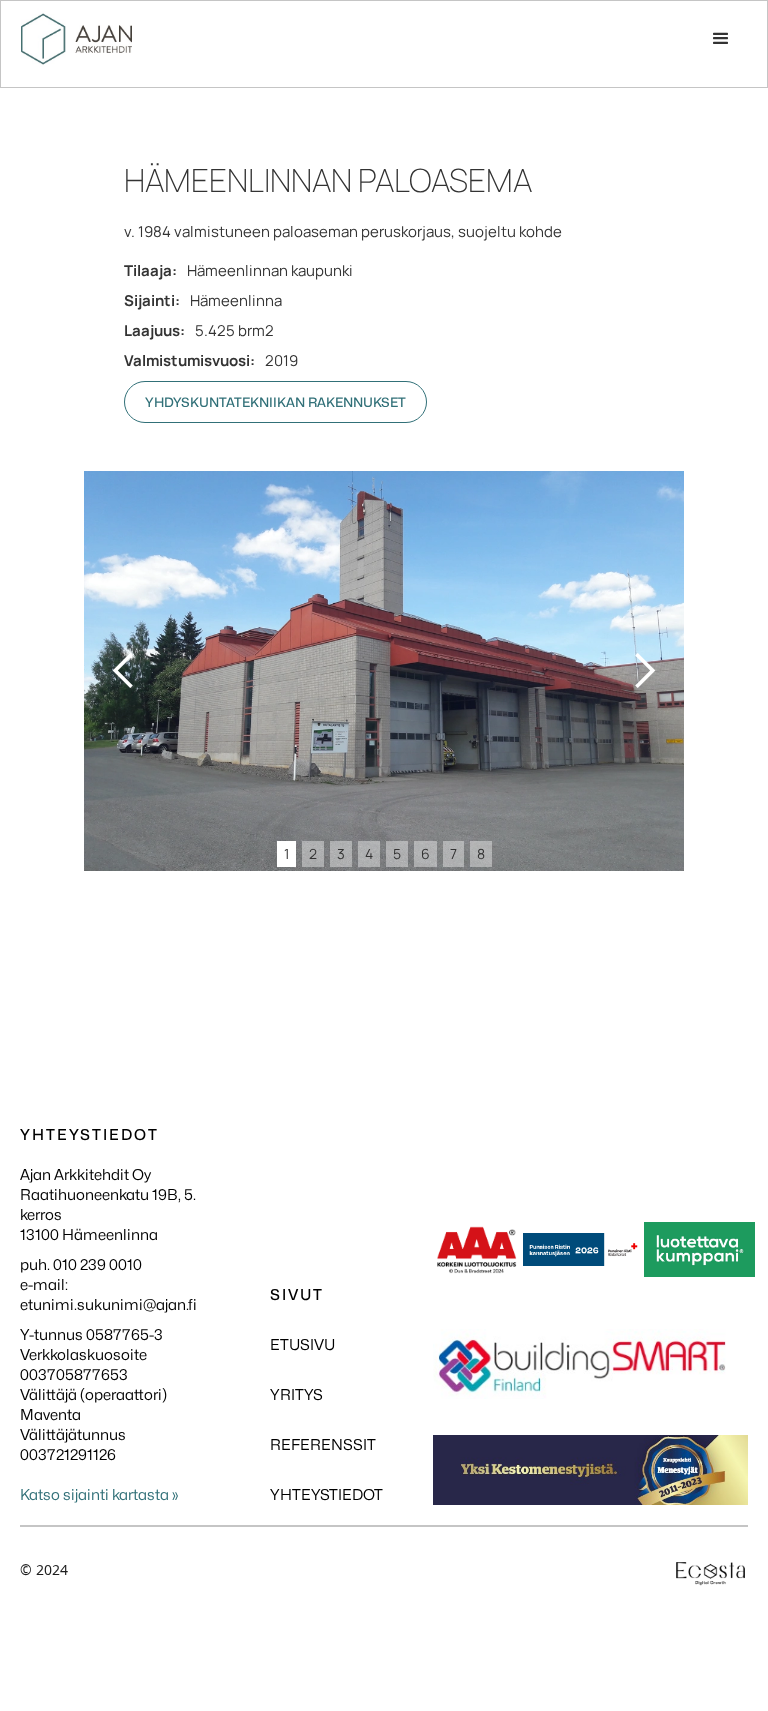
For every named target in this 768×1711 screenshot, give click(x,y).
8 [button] (481, 853)
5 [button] (397, 853)
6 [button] (425, 853)
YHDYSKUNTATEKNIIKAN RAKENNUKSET (275, 402)
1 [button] (286, 853)
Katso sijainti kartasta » (99, 1495)
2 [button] (313, 853)
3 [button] (341, 853)
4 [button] (369, 853)
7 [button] (453, 853)
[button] (721, 39)
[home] (76, 39)
